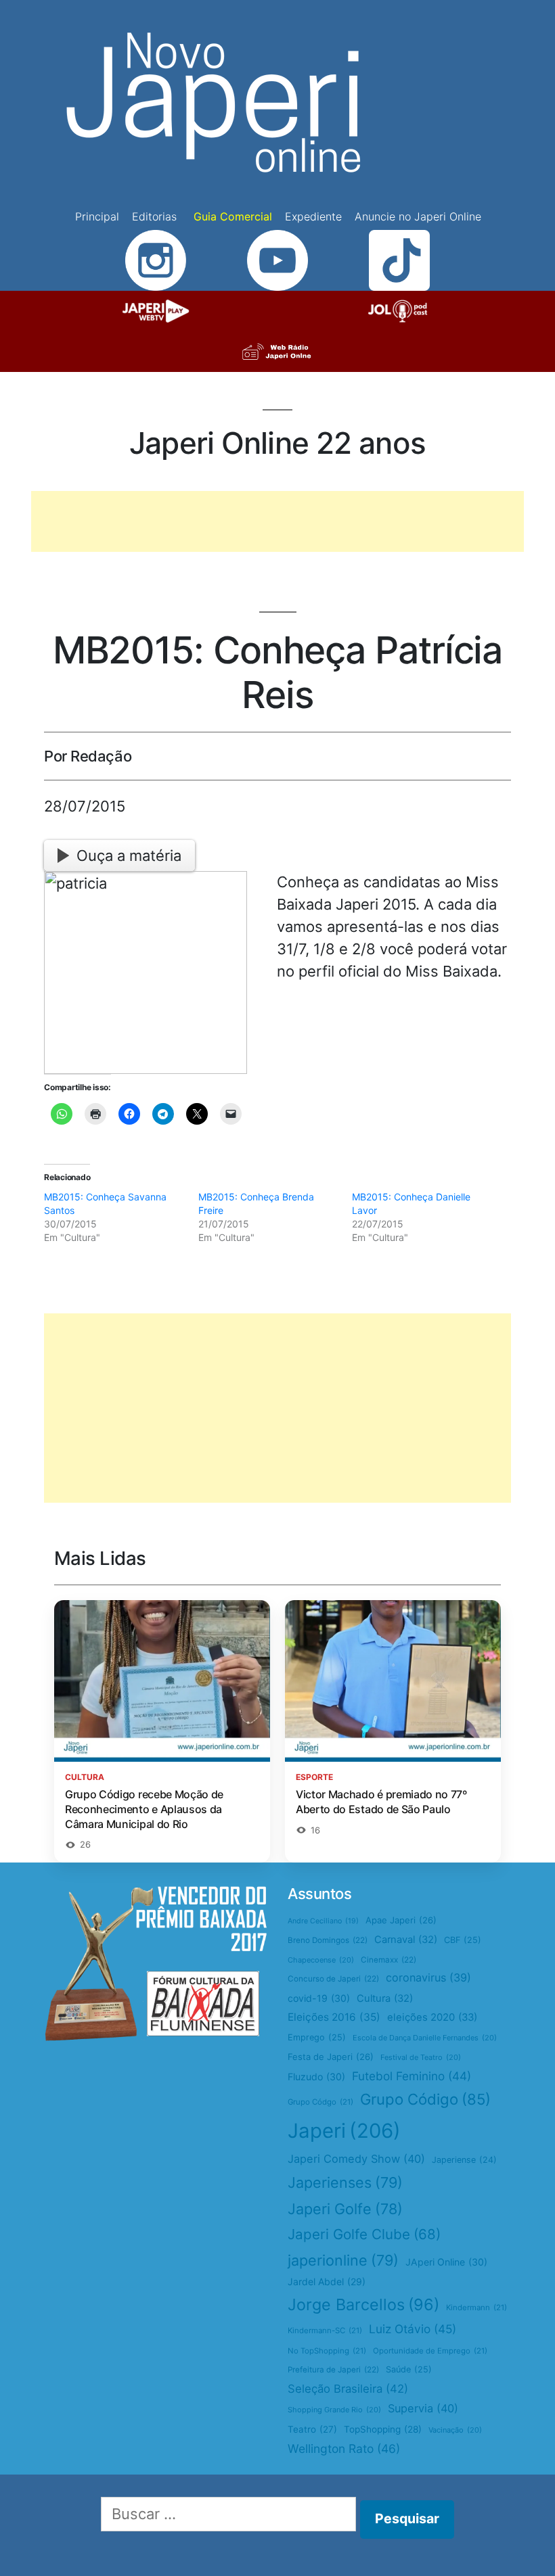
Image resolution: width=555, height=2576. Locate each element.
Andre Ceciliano (323, 1921)
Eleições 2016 (334, 2017)
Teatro (312, 2429)
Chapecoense (321, 1960)
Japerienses (345, 2182)
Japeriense (464, 2160)
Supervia (423, 2408)
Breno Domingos (328, 1940)
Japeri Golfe (345, 2209)
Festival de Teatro (421, 2057)
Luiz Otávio (413, 2329)
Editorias (154, 216)
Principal (97, 216)
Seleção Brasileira (348, 2389)
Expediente (313, 216)
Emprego (317, 2037)
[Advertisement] (277, 521)
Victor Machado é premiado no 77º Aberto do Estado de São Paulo (381, 1802)
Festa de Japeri (331, 2057)
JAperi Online (446, 2262)
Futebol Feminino (412, 2076)
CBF (463, 1940)
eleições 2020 (432, 2017)
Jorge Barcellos (363, 2304)
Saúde (409, 2369)
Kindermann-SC (325, 2331)
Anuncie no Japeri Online (418, 216)
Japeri (344, 2131)
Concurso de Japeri (333, 1979)
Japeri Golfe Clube (364, 2234)
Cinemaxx (388, 1960)
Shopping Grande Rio (334, 2410)
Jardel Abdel (327, 2281)
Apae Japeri (401, 1920)
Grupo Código (425, 2099)
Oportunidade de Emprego (430, 2351)
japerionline (343, 2260)
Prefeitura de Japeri (333, 2370)
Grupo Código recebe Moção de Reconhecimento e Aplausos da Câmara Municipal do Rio (144, 1809)
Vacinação (455, 2430)
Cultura (385, 1998)
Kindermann (476, 2308)
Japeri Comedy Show (356, 2159)
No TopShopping (327, 2351)
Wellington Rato (344, 2449)
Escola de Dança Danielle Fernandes (425, 2038)
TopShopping (383, 2429)
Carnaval (406, 1940)
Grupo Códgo (320, 2102)
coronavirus (428, 1977)
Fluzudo (316, 2077)
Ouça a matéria (129, 856)
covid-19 (319, 1998)
